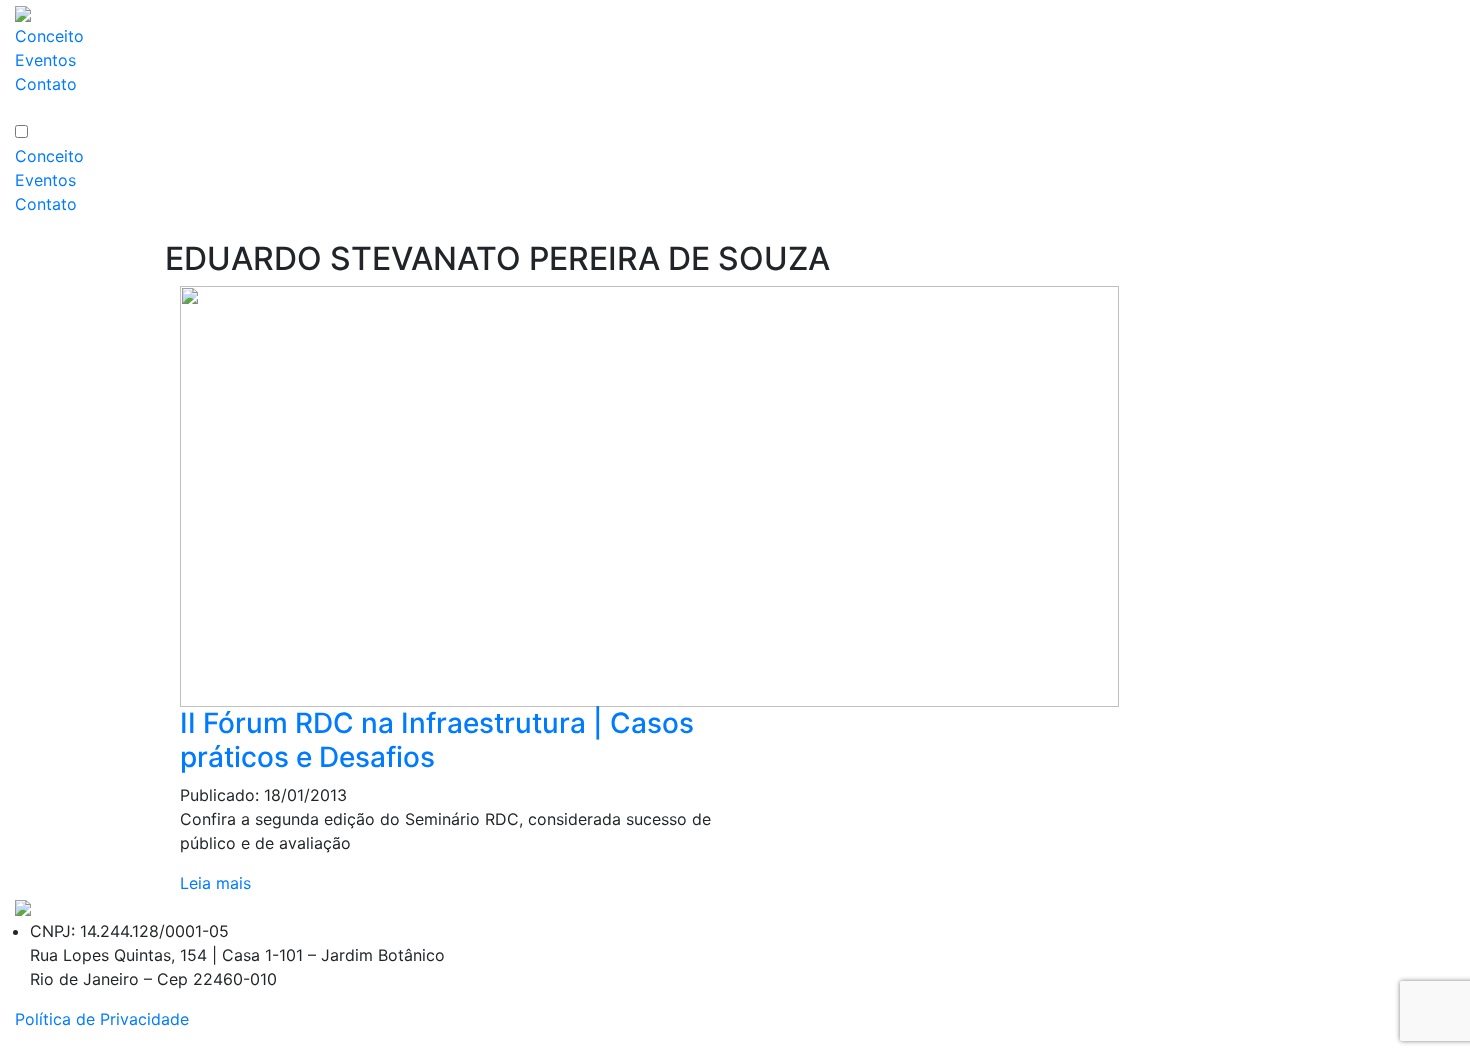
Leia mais (215, 883)
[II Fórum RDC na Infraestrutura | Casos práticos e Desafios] (649, 495)
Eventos (45, 60)
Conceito (49, 36)
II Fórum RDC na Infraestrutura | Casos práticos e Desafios (437, 740)
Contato (46, 84)
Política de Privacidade (102, 1019)
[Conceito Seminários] (23, 907)
